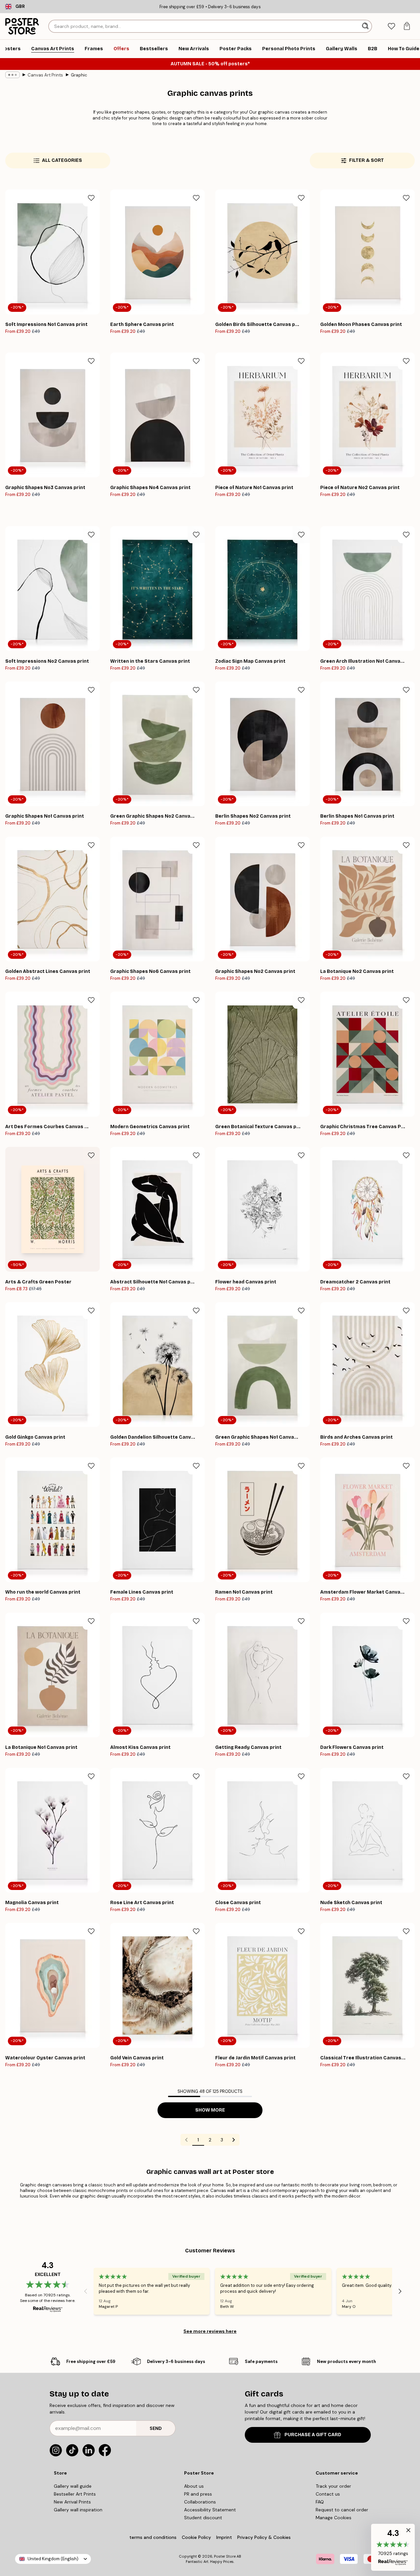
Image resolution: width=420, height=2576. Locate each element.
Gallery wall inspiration (78, 2510)
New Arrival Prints (72, 2502)
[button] (393, 2547)
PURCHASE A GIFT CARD (313, 2435)
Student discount (203, 2518)
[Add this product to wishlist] (91, 198)
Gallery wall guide (73, 2486)
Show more (210, 2110)
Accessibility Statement (210, 2510)
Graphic (79, 75)
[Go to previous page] (186, 2140)
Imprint (224, 2537)
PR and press (198, 2494)
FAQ (320, 2502)
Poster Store (225, 2556)
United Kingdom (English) (53, 2559)
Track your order (333, 2486)
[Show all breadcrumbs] (12, 75)
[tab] (391, 26)
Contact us (328, 2494)
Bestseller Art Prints (75, 2494)
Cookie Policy (196, 2537)
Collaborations (200, 2502)
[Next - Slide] (400, 2291)
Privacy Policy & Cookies (264, 2537)
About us (194, 2486)
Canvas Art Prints (45, 75)
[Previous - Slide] (86, 2291)
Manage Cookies (334, 2518)
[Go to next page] (234, 2140)
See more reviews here (210, 2331)
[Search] (366, 26)
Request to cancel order (342, 2510)
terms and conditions (153, 2537)
